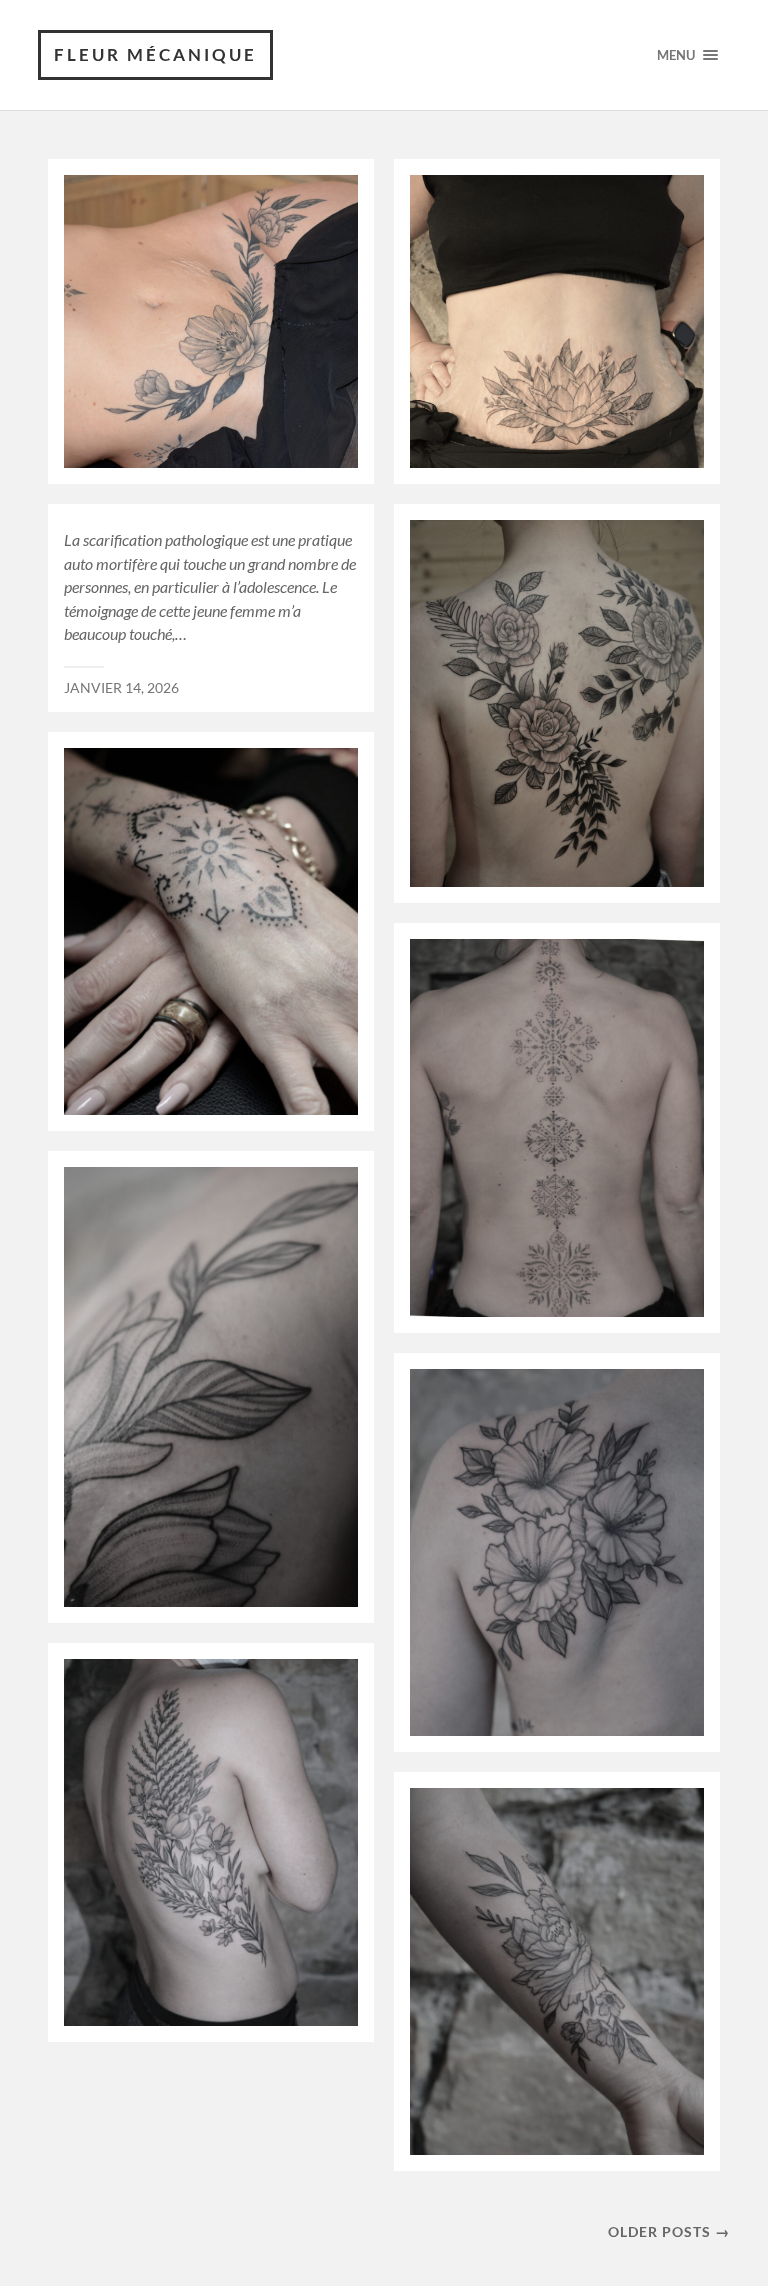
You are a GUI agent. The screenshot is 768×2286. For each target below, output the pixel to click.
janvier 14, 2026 (121, 688)
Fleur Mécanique (155, 54)
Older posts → (669, 2231)
